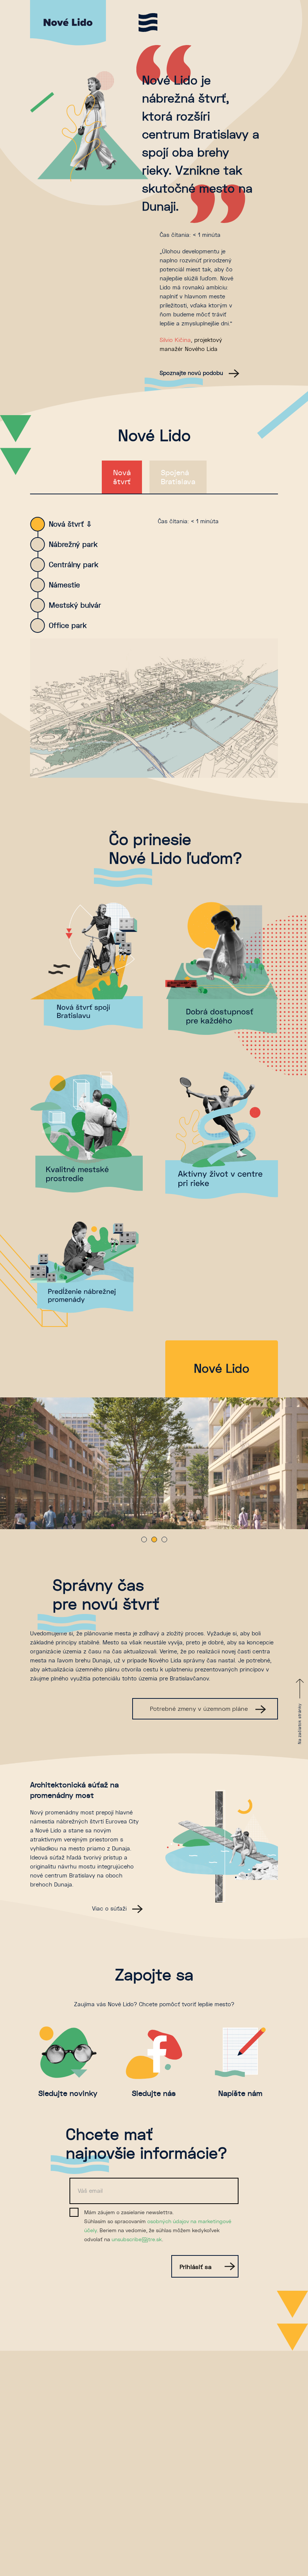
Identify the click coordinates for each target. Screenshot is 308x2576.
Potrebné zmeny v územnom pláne (200, 1709)
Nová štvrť (122, 477)
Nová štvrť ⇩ (70, 524)
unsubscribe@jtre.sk (137, 2239)
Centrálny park (74, 565)
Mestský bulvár (75, 605)
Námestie (64, 585)
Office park (68, 626)
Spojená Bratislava (178, 477)
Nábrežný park (73, 544)
